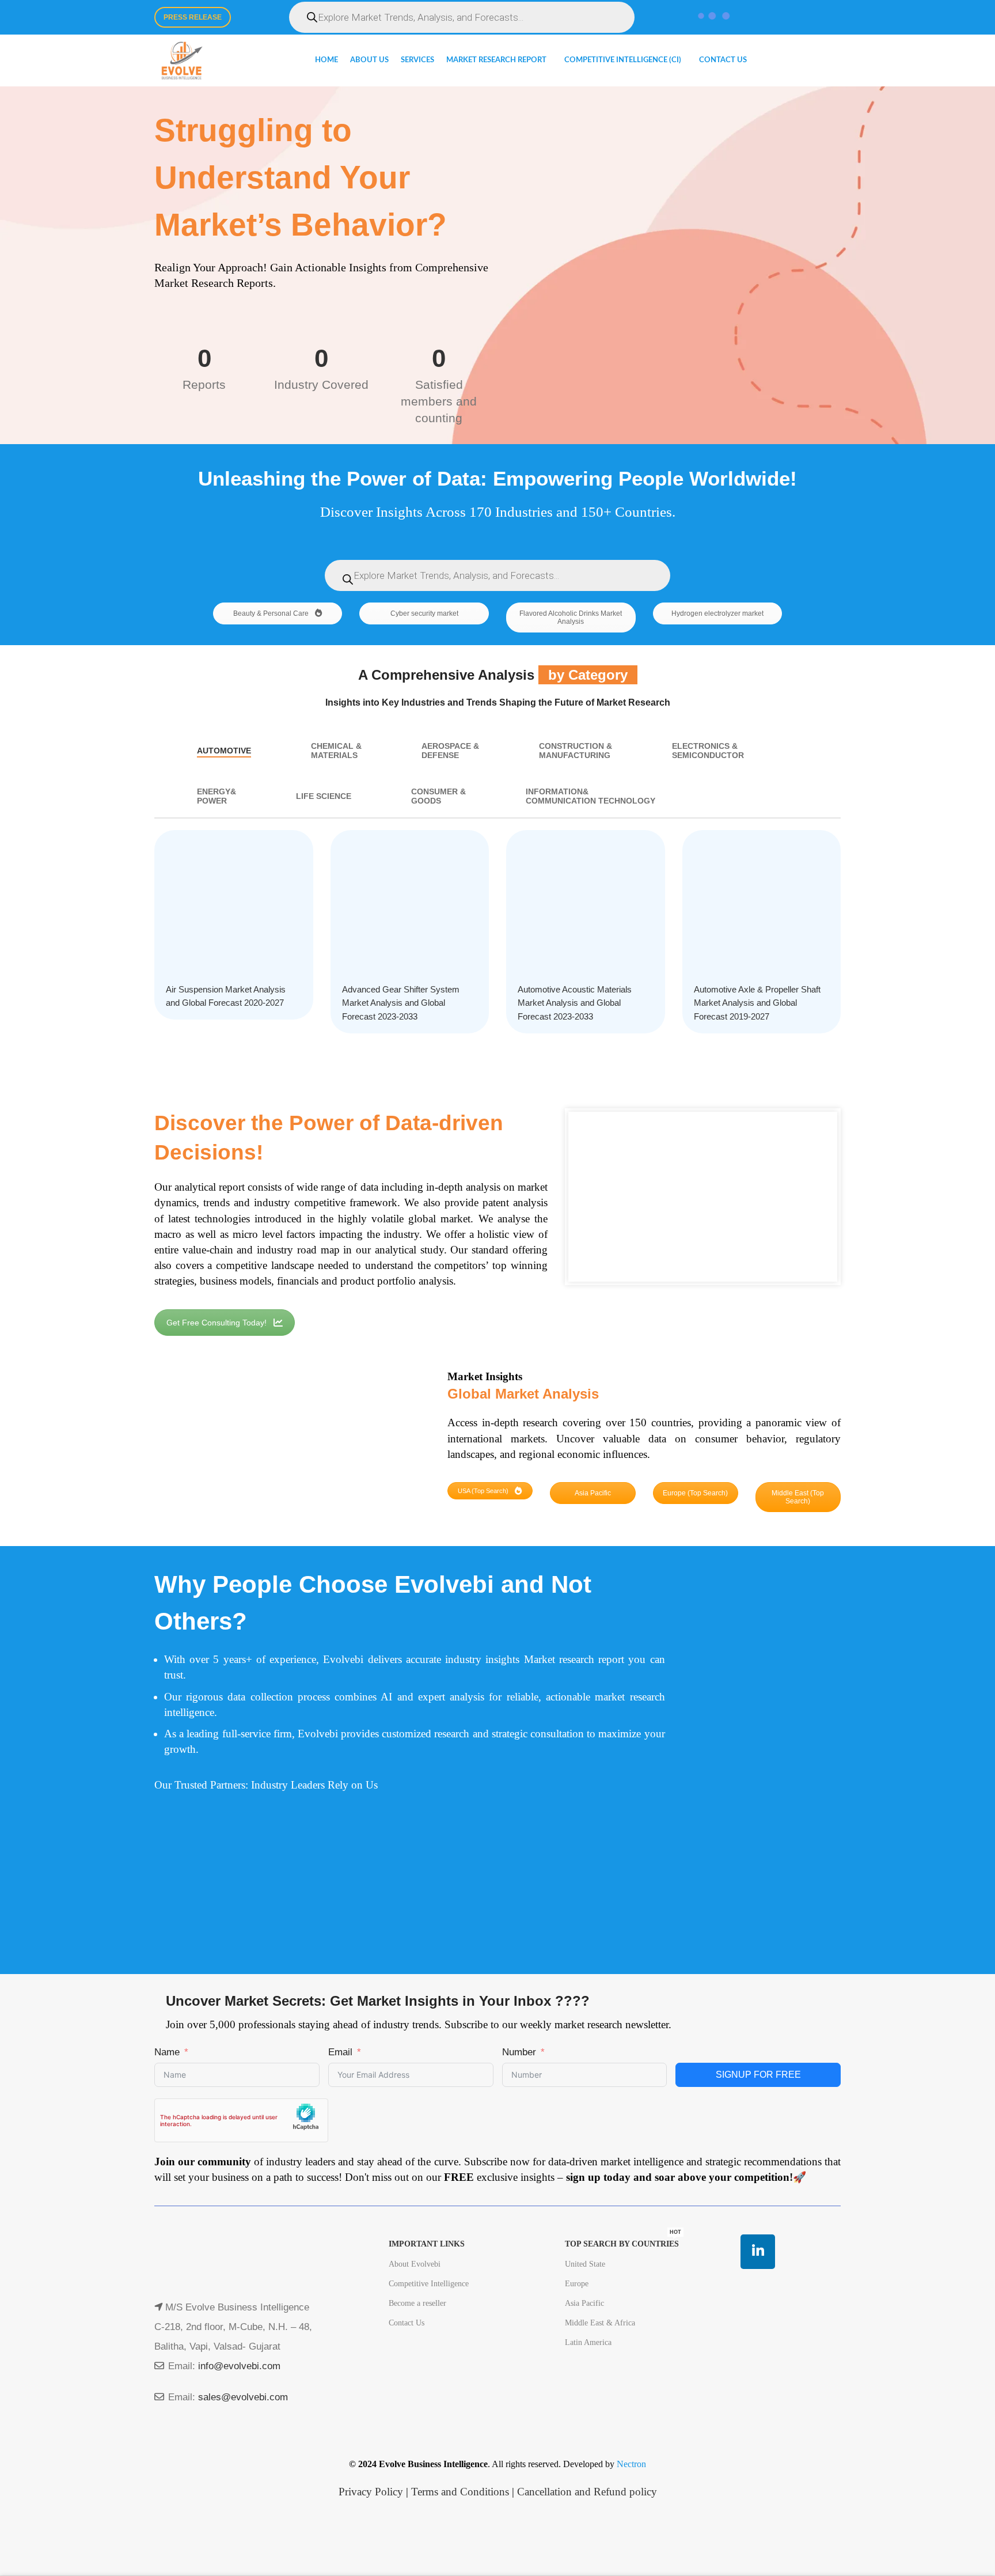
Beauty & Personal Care (272, 613)
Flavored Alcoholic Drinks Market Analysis (571, 618)
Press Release (193, 17)
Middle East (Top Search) (798, 1497)
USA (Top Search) (484, 1491)
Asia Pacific (593, 1493)
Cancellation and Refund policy (587, 2492)
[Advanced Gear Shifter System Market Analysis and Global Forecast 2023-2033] (410, 910)
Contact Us (407, 2323)
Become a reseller (417, 2303)
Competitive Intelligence (429, 2284)
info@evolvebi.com (239, 2366)
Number (519, 2052)
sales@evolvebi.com (243, 2397)
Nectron (631, 2464)
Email (340, 2052)
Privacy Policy (371, 2492)
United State (585, 2264)
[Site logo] (182, 60)
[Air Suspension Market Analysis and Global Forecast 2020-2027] (234, 910)
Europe (577, 2284)
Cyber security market (424, 613)
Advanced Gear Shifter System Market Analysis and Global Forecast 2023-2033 (401, 1003)
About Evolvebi (415, 2264)
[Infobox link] (762, 1597)
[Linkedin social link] (758, 2252)
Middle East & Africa (600, 2323)
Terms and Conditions (460, 2492)
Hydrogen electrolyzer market (717, 613)
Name (167, 2052)
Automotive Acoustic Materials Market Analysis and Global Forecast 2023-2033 (575, 1003)
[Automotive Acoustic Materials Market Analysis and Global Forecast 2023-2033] (586, 910)
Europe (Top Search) (695, 1493)
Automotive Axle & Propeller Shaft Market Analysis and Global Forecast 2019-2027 (757, 1003)
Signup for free (758, 2075)
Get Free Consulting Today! (217, 1323)
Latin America (588, 2342)
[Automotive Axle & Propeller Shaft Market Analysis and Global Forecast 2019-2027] (762, 910)
